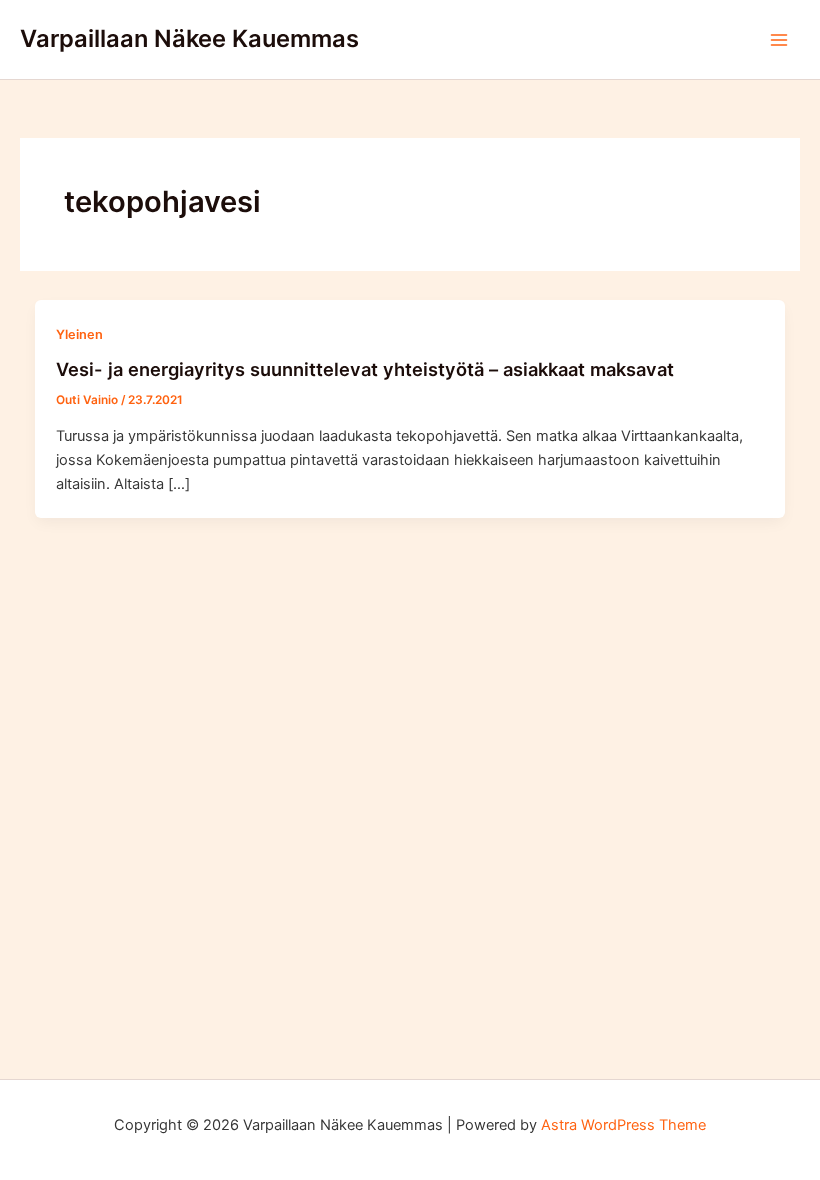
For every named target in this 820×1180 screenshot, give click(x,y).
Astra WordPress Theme (623, 1125)
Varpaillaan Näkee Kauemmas (189, 38)
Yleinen (79, 334)
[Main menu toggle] (779, 40)
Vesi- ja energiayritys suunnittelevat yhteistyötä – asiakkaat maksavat (365, 369)
